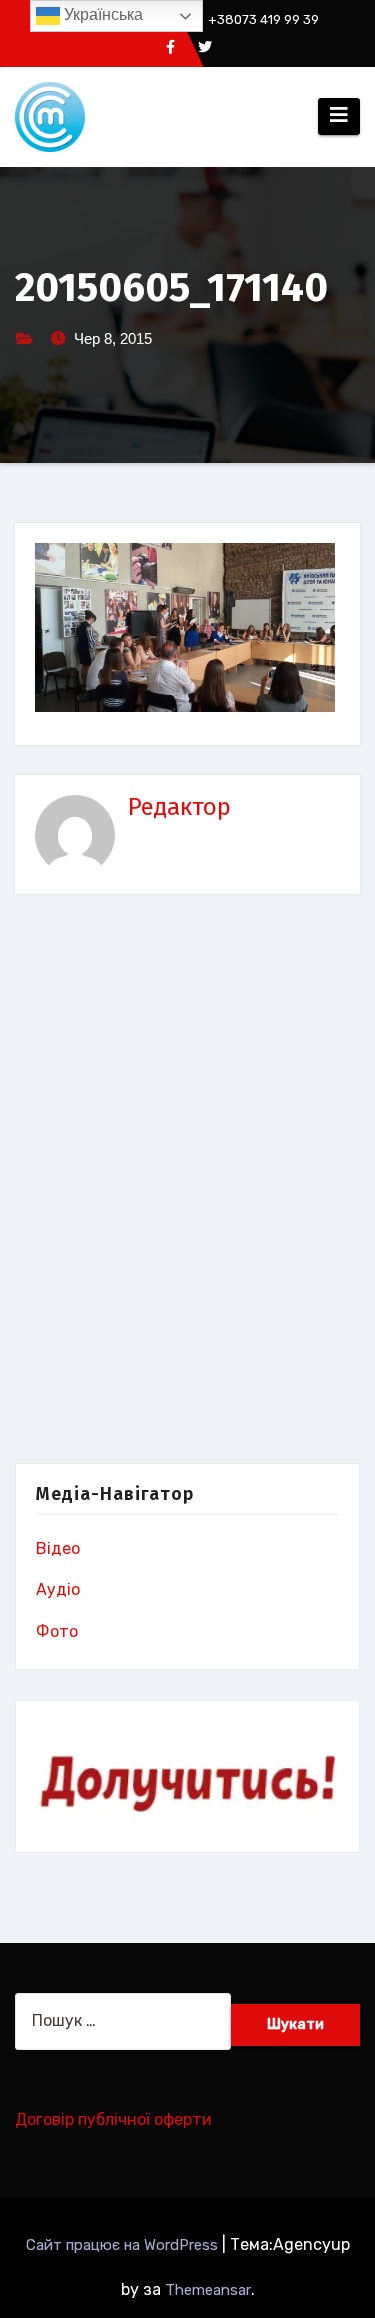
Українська (101, 14)
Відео (58, 1548)
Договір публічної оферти (113, 2119)
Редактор (179, 807)
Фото (57, 1631)
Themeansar (208, 2290)
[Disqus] (187, 1183)
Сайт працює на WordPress (124, 2245)
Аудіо (58, 1589)
